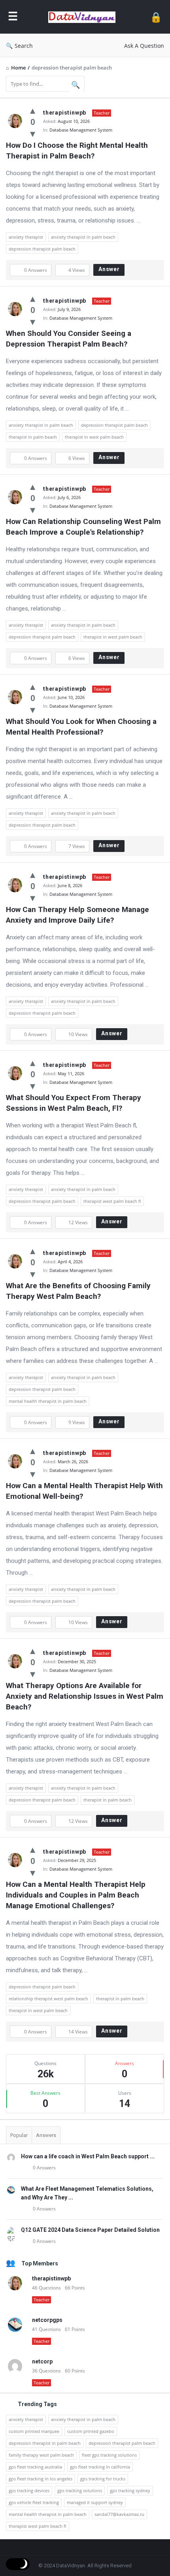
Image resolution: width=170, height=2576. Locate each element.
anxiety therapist (26, 237)
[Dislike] (33, 133)
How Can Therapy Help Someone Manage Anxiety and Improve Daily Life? (78, 915)
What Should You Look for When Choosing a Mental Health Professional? (82, 727)
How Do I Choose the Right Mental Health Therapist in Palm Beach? (78, 151)
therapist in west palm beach (94, 437)
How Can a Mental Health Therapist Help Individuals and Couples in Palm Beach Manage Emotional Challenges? (77, 1895)
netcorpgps (47, 2320)
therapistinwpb (65, 113)
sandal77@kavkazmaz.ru (119, 2514)
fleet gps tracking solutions (109, 2455)
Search (24, 46)
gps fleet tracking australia (35, 2467)
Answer (109, 269)
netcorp (42, 2361)
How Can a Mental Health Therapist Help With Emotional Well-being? (85, 1491)
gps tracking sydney (130, 2490)
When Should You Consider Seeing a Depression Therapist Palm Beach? (70, 339)
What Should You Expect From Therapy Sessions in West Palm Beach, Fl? (75, 1103)
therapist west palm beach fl (112, 1201)
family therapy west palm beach (41, 2455)
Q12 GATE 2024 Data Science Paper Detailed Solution (90, 2230)
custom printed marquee (34, 2431)
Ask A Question (144, 46)
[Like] (33, 110)
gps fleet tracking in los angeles (41, 2479)
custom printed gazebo (91, 2431)
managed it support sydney (95, 2502)
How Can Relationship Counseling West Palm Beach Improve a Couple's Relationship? (84, 527)
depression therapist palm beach (42, 249)
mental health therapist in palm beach (48, 1401)
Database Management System (81, 130)
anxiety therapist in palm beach (83, 237)
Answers (46, 2135)
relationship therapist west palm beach (48, 1998)
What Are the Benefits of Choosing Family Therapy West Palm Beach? (79, 1291)
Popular (19, 2135)
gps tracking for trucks (103, 2479)
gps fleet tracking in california (100, 2467)
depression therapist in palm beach (45, 2443)
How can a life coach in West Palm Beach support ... (88, 2156)
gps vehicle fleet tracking (34, 2502)
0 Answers (44, 2168)
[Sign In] (156, 17)
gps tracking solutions (80, 2490)
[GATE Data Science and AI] (84, 17)
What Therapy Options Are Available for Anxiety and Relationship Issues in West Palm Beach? (85, 1696)
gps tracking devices (29, 2490)
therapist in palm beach (33, 437)
